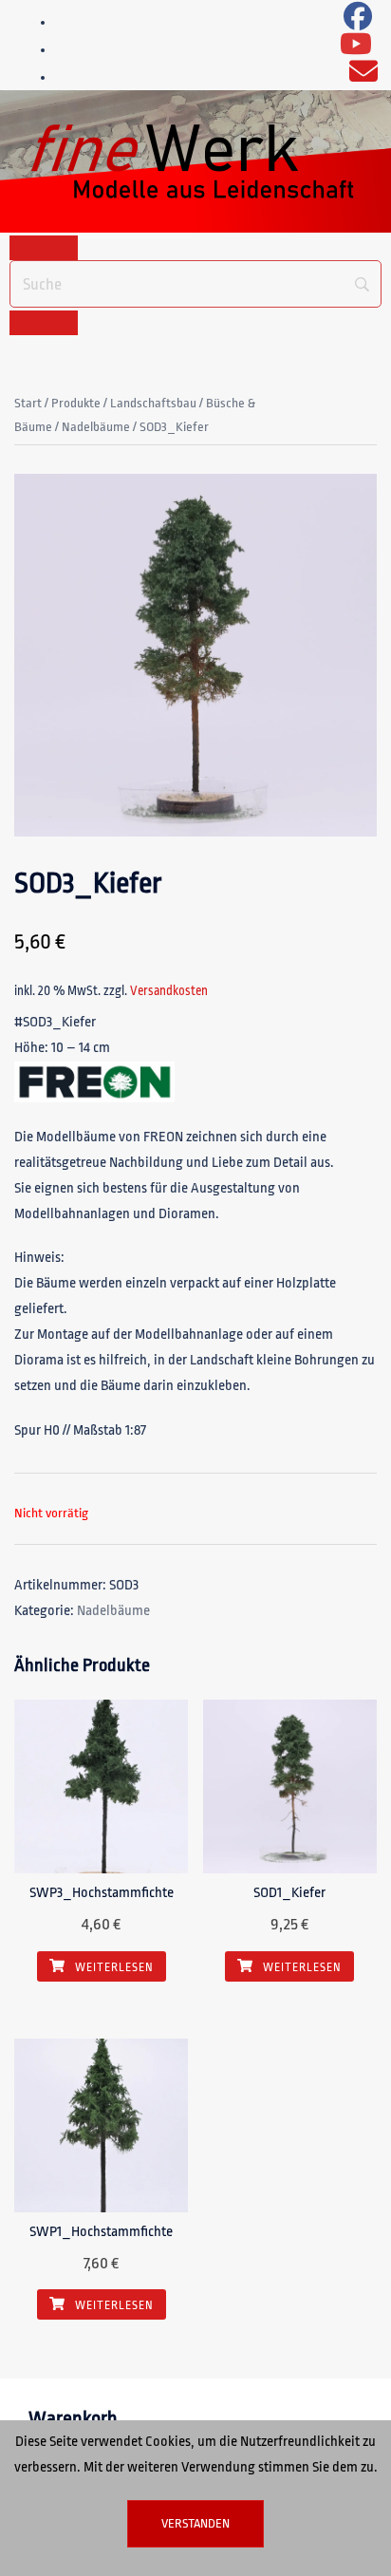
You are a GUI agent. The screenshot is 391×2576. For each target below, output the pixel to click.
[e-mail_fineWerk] (363, 77)
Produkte (76, 403)
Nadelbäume (96, 427)
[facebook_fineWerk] (358, 22)
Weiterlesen (113, 1967)
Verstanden (195, 2523)
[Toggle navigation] (44, 248)
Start (28, 403)
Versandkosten (169, 991)
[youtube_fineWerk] (356, 50)
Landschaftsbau (153, 403)
